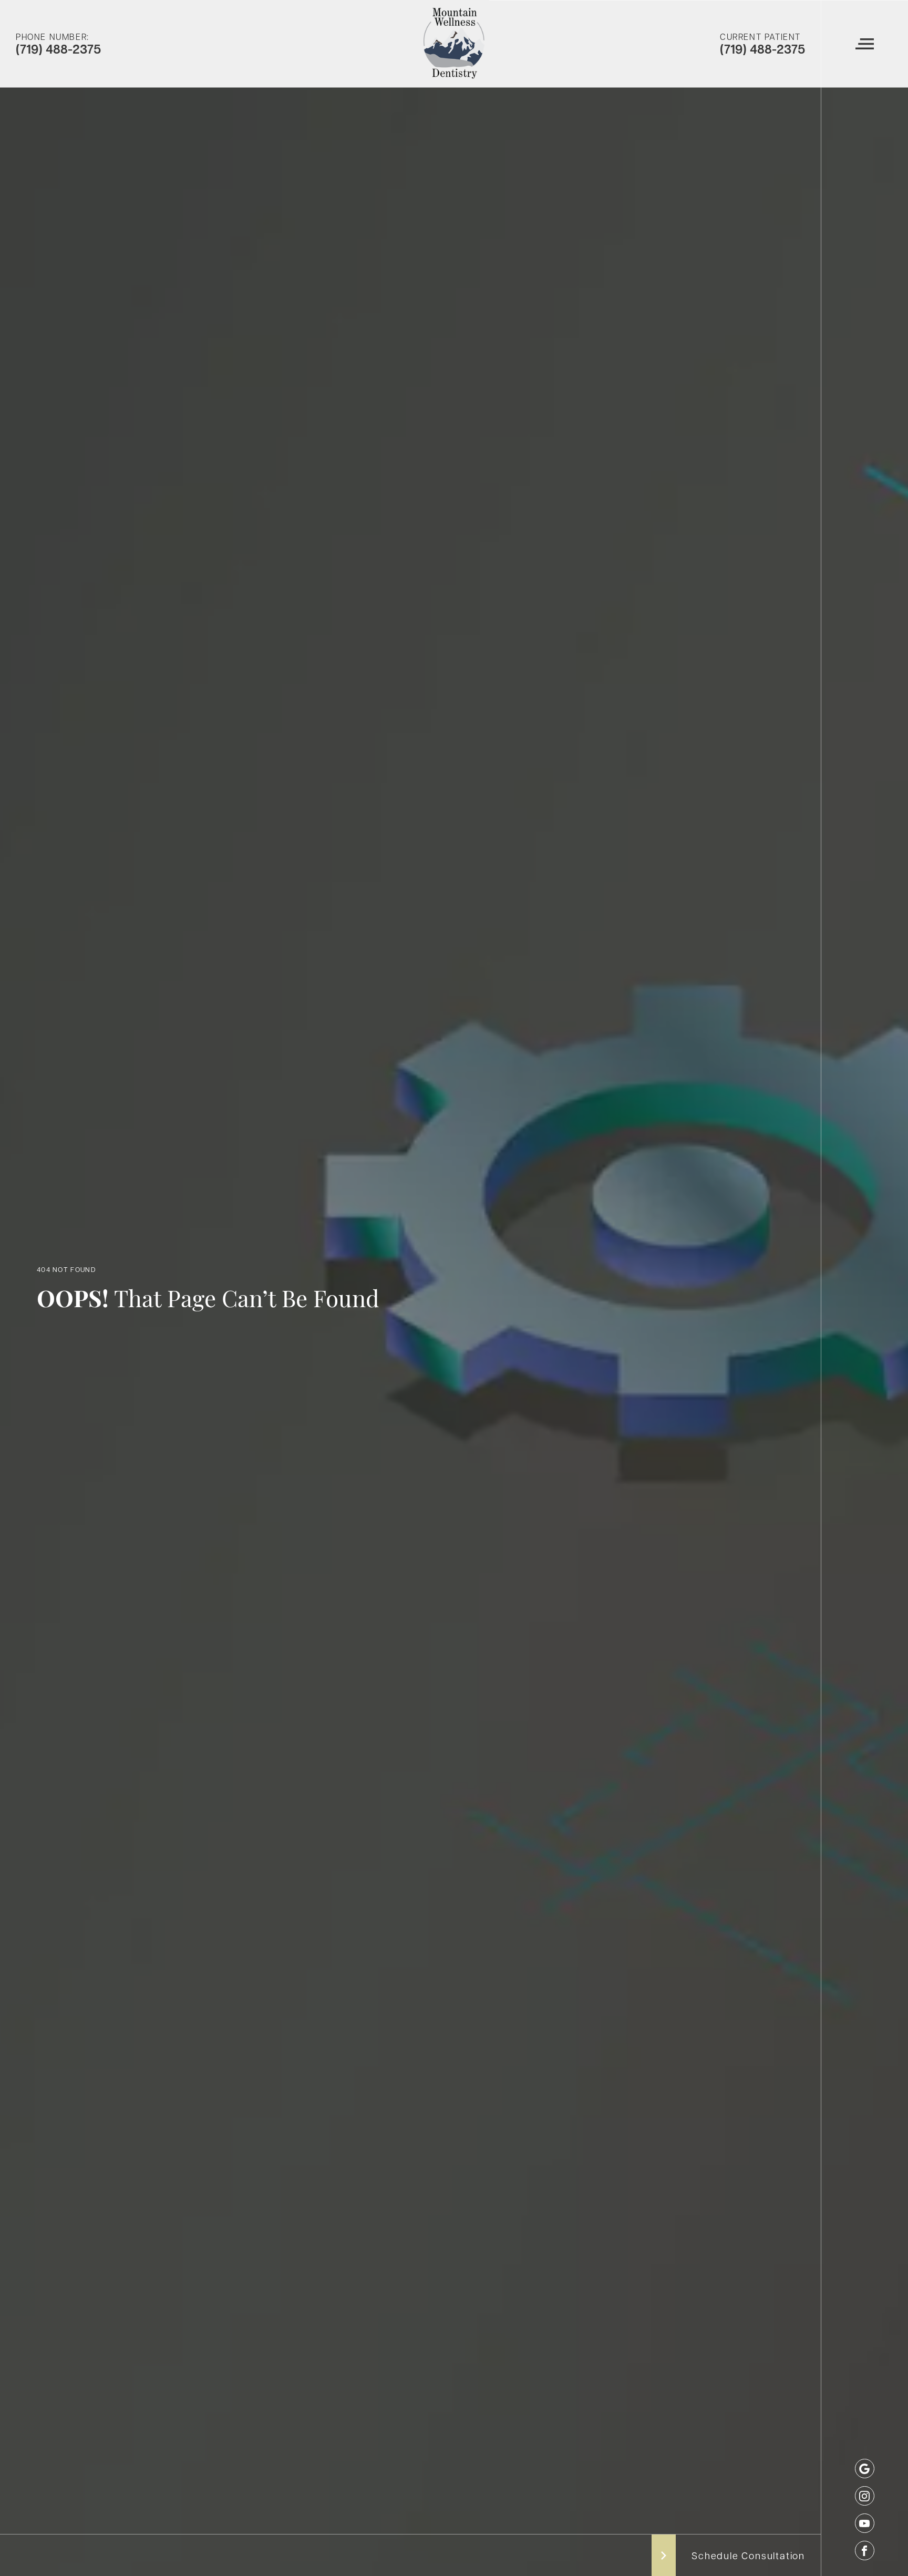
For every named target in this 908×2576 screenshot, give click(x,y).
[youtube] (865, 2523)
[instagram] (865, 2496)
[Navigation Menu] (864, 44)
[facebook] (865, 2551)
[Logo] (454, 44)
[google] (865, 2469)
